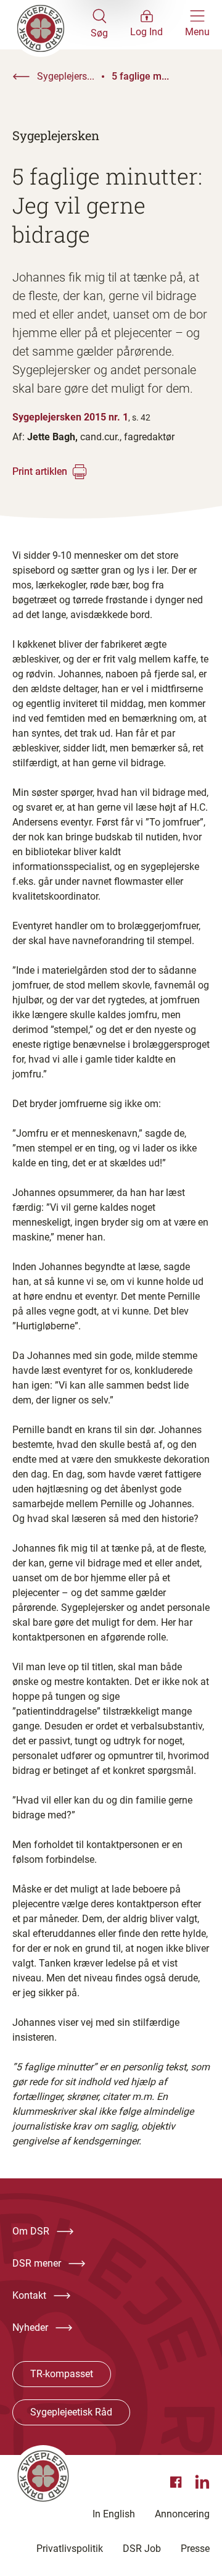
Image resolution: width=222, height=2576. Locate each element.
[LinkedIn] (202, 2482)
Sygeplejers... (66, 76)
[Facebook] (178, 2482)
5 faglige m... (140, 76)
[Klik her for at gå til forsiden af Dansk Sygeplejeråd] (51, 25)
